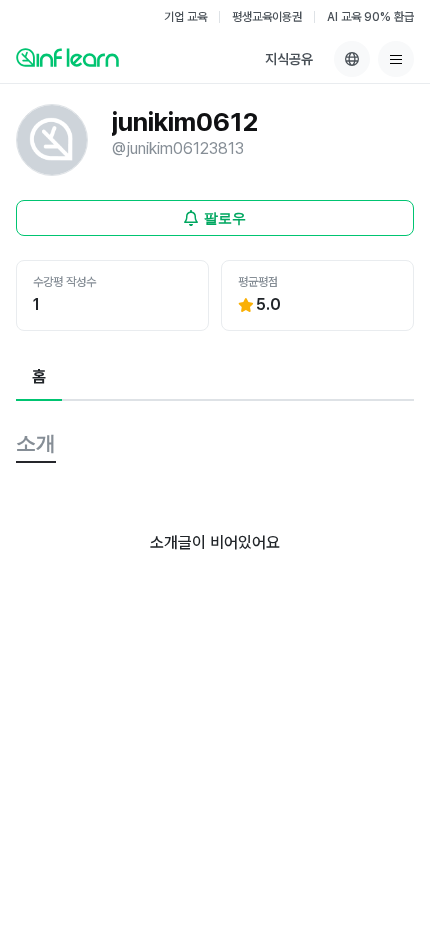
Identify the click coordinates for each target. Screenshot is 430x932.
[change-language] (352, 59)
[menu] (396, 59)
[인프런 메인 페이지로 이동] (67, 57)
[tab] (39, 378)
